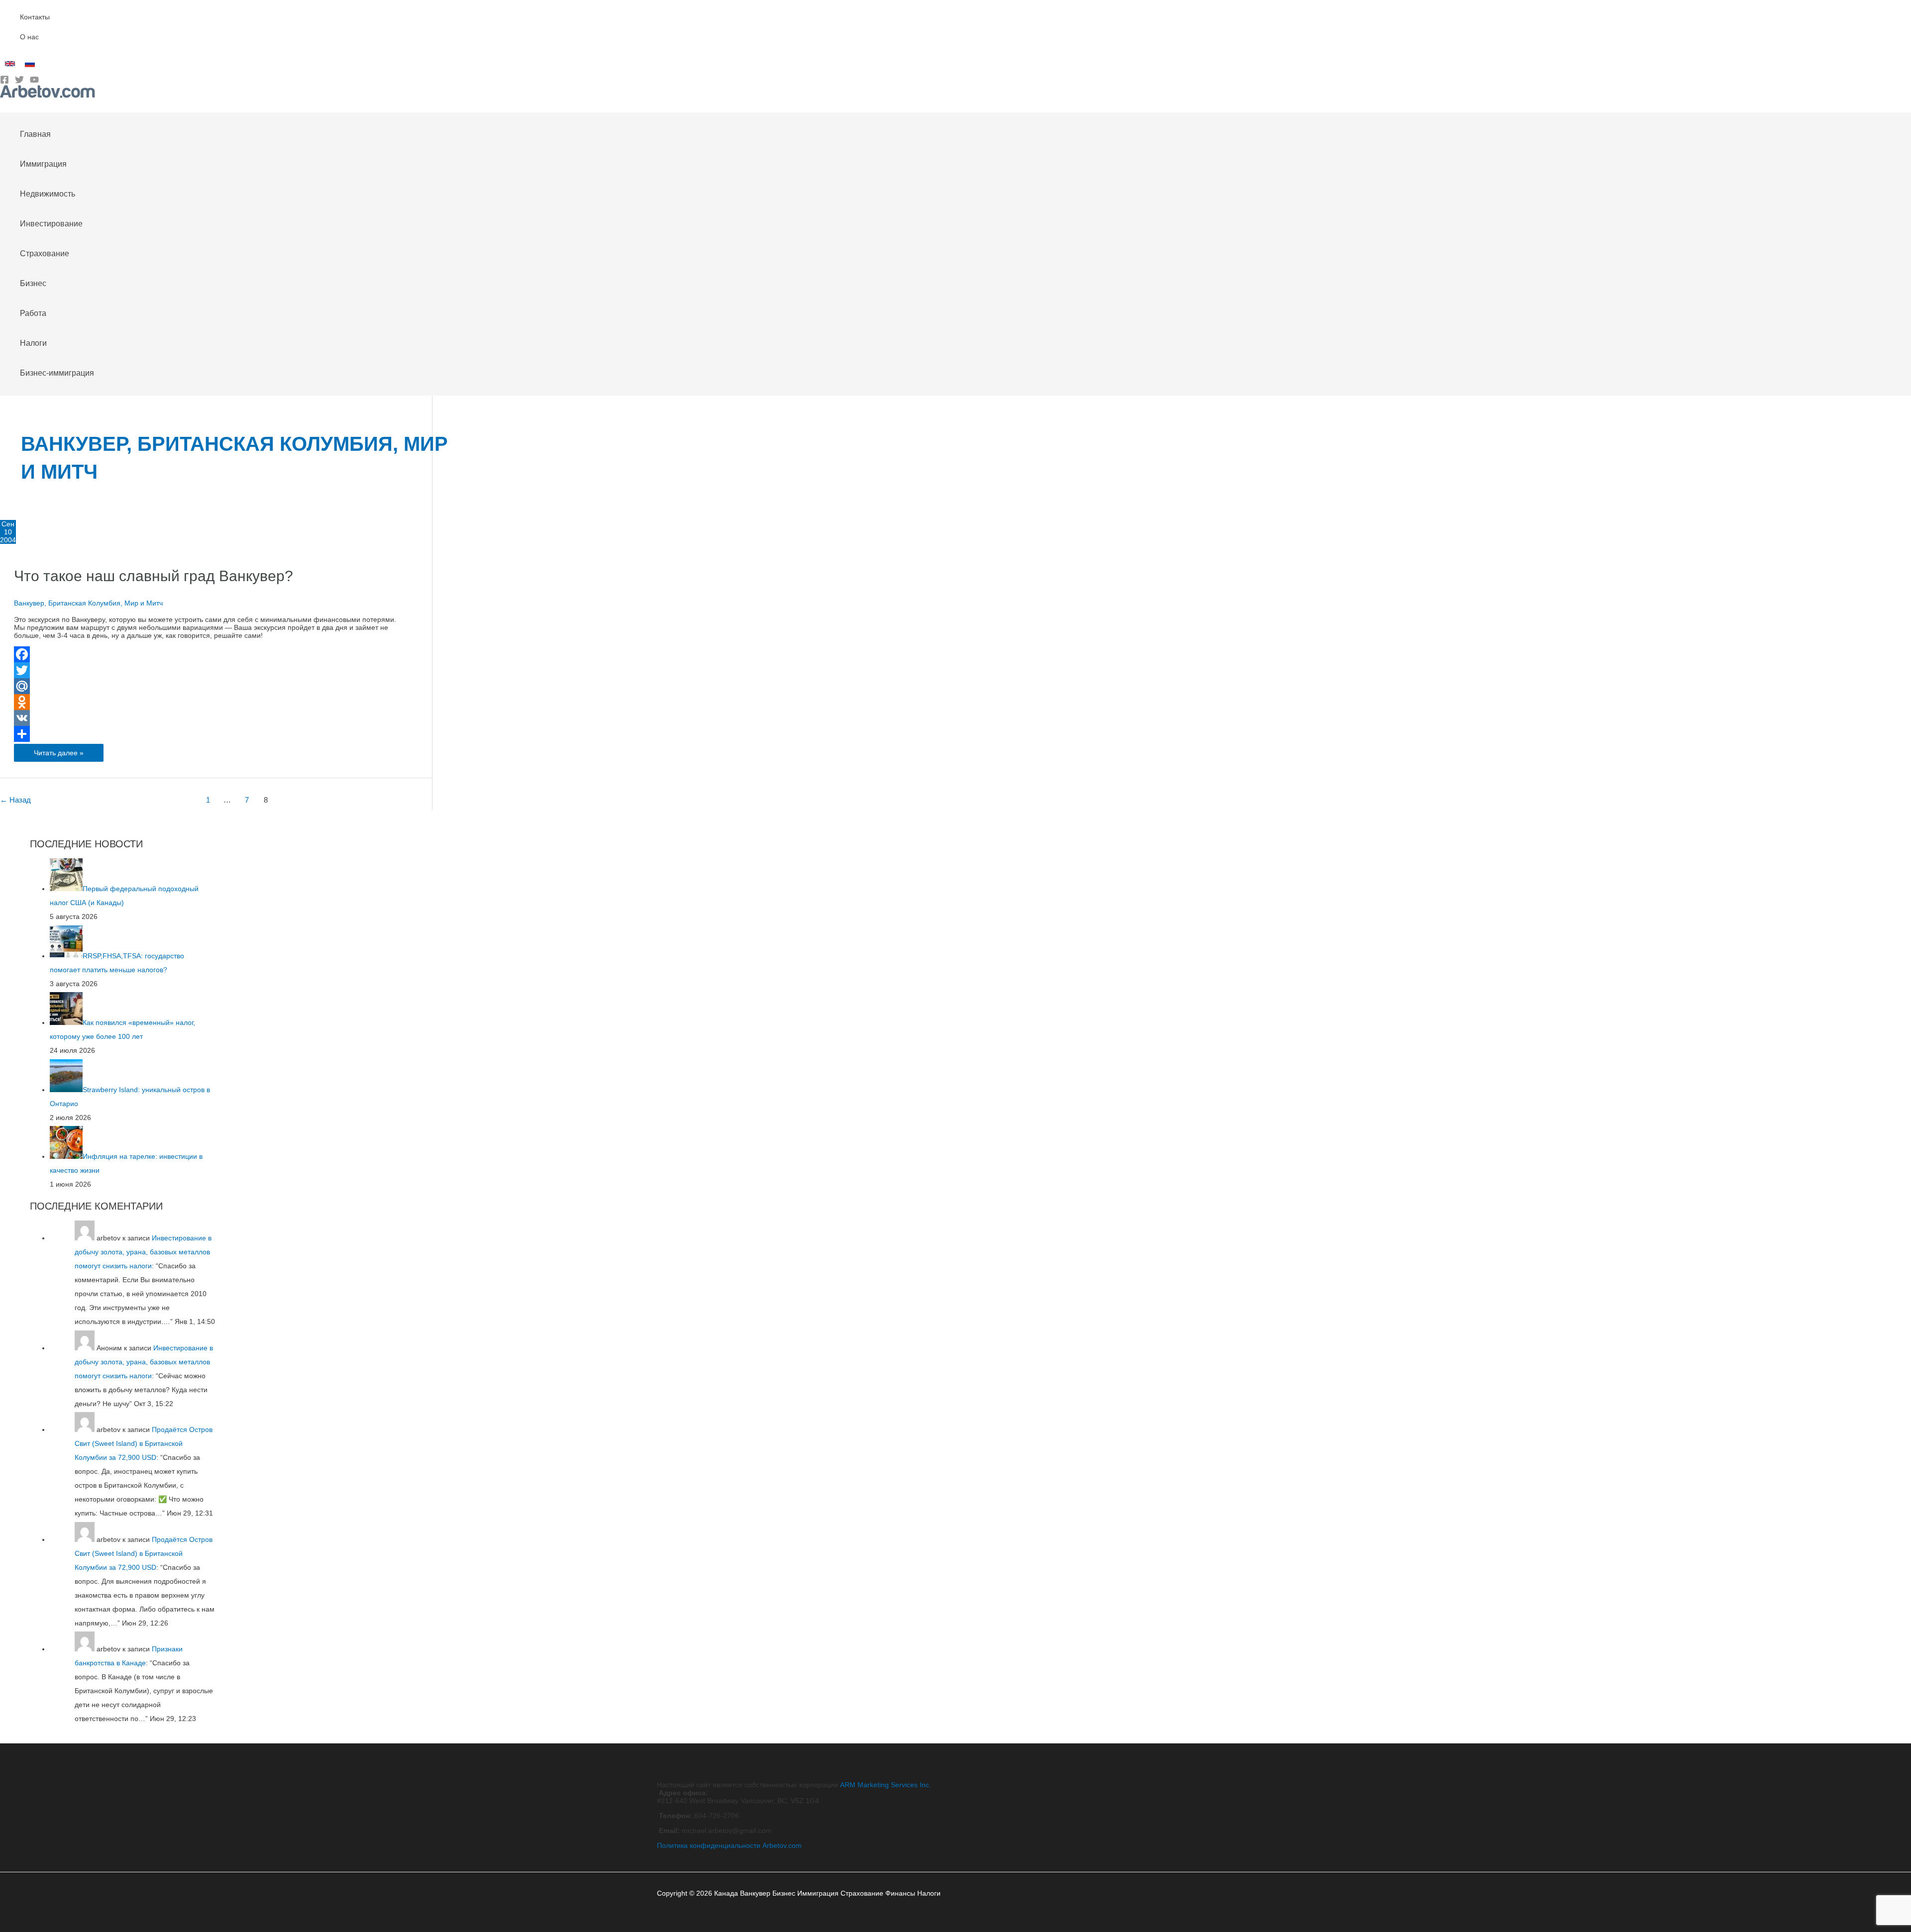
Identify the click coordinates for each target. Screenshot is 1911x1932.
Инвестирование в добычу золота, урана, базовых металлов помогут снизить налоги (143, 1252)
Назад (15, 800)
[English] (10, 64)
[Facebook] (4, 82)
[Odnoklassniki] (210, 702)
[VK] (210, 718)
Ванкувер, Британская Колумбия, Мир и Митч (88, 603)
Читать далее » (58, 755)
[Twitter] (19, 82)
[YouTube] (34, 82)
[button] (3, 105)
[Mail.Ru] (210, 686)
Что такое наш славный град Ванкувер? (154, 576)
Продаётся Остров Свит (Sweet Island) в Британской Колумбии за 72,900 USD (144, 1443)
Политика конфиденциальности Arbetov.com (729, 1845)
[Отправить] (210, 734)
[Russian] (30, 64)
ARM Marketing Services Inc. (886, 1785)
